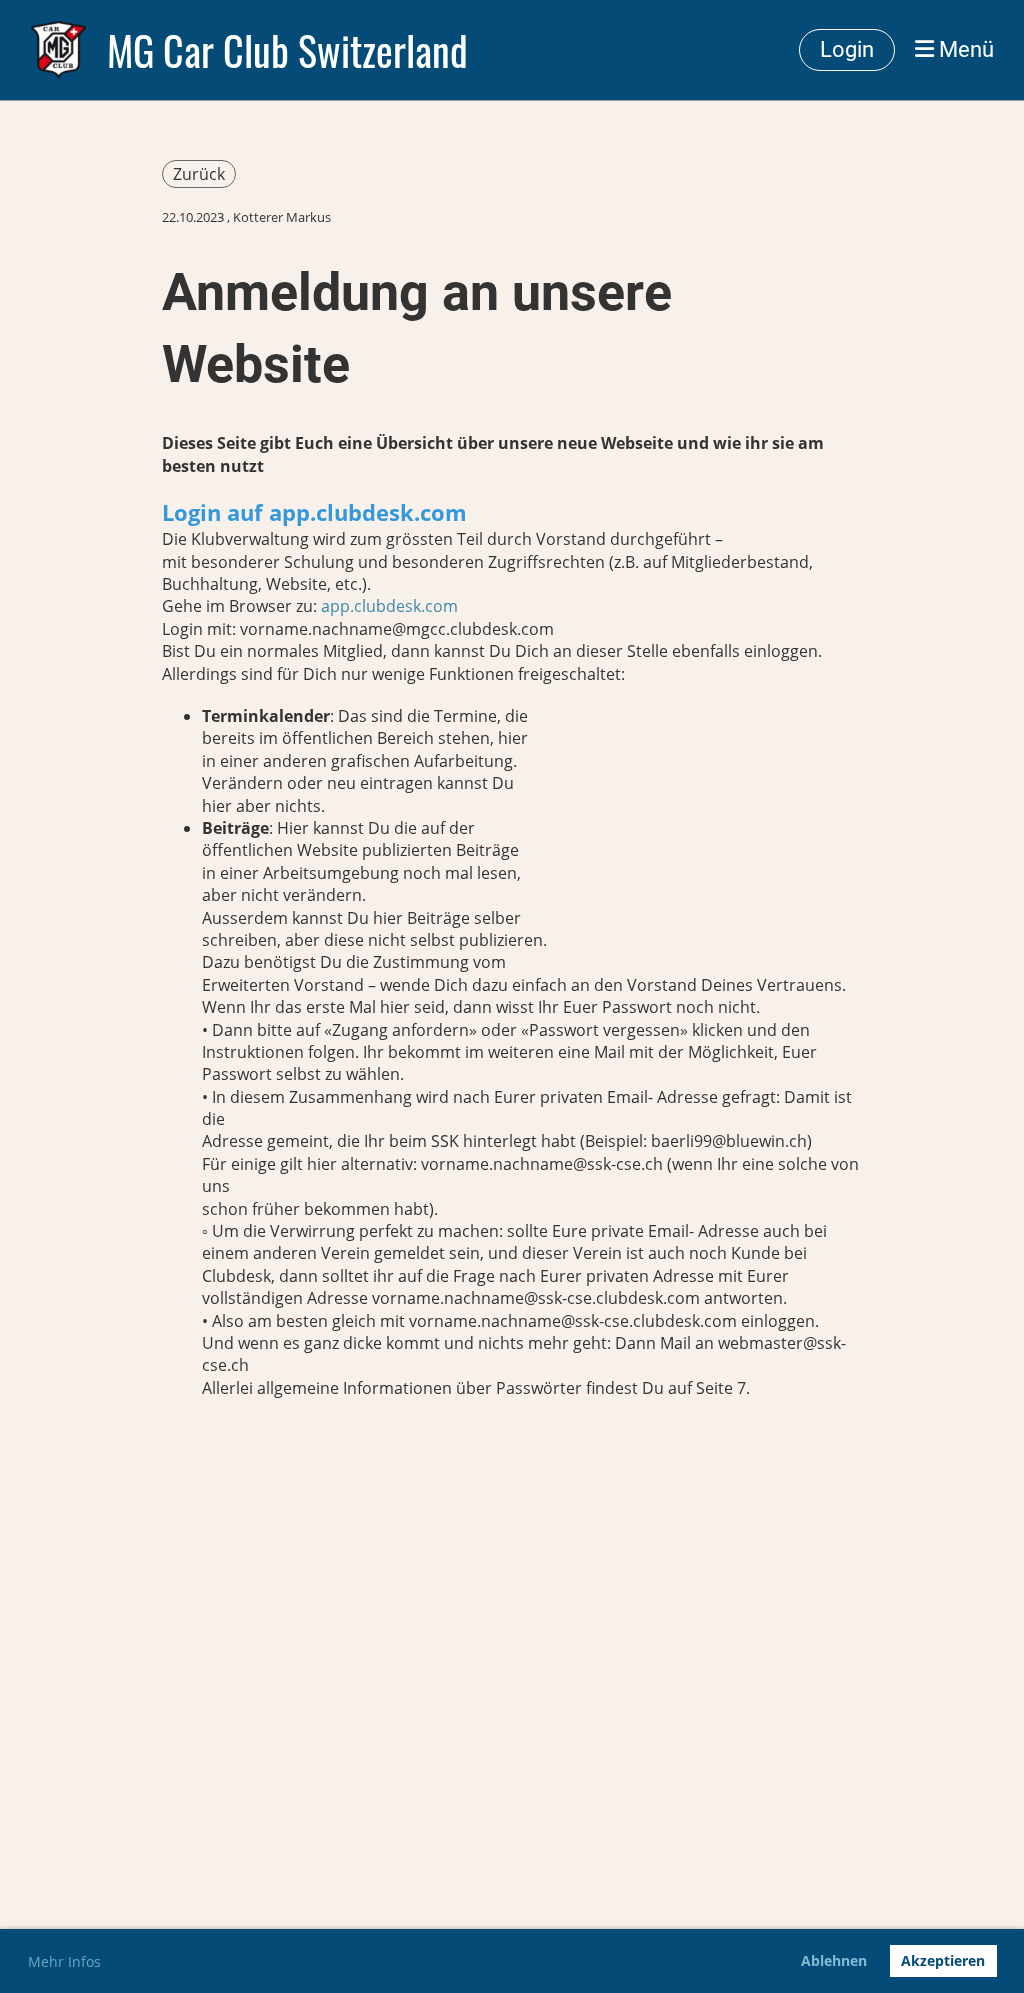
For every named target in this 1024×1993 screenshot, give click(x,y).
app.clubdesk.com (389, 606)
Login (847, 49)
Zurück (199, 174)
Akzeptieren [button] (943, 1960)
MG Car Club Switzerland (287, 50)
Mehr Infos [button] (64, 1961)
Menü (964, 49)
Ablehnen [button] (834, 1960)
